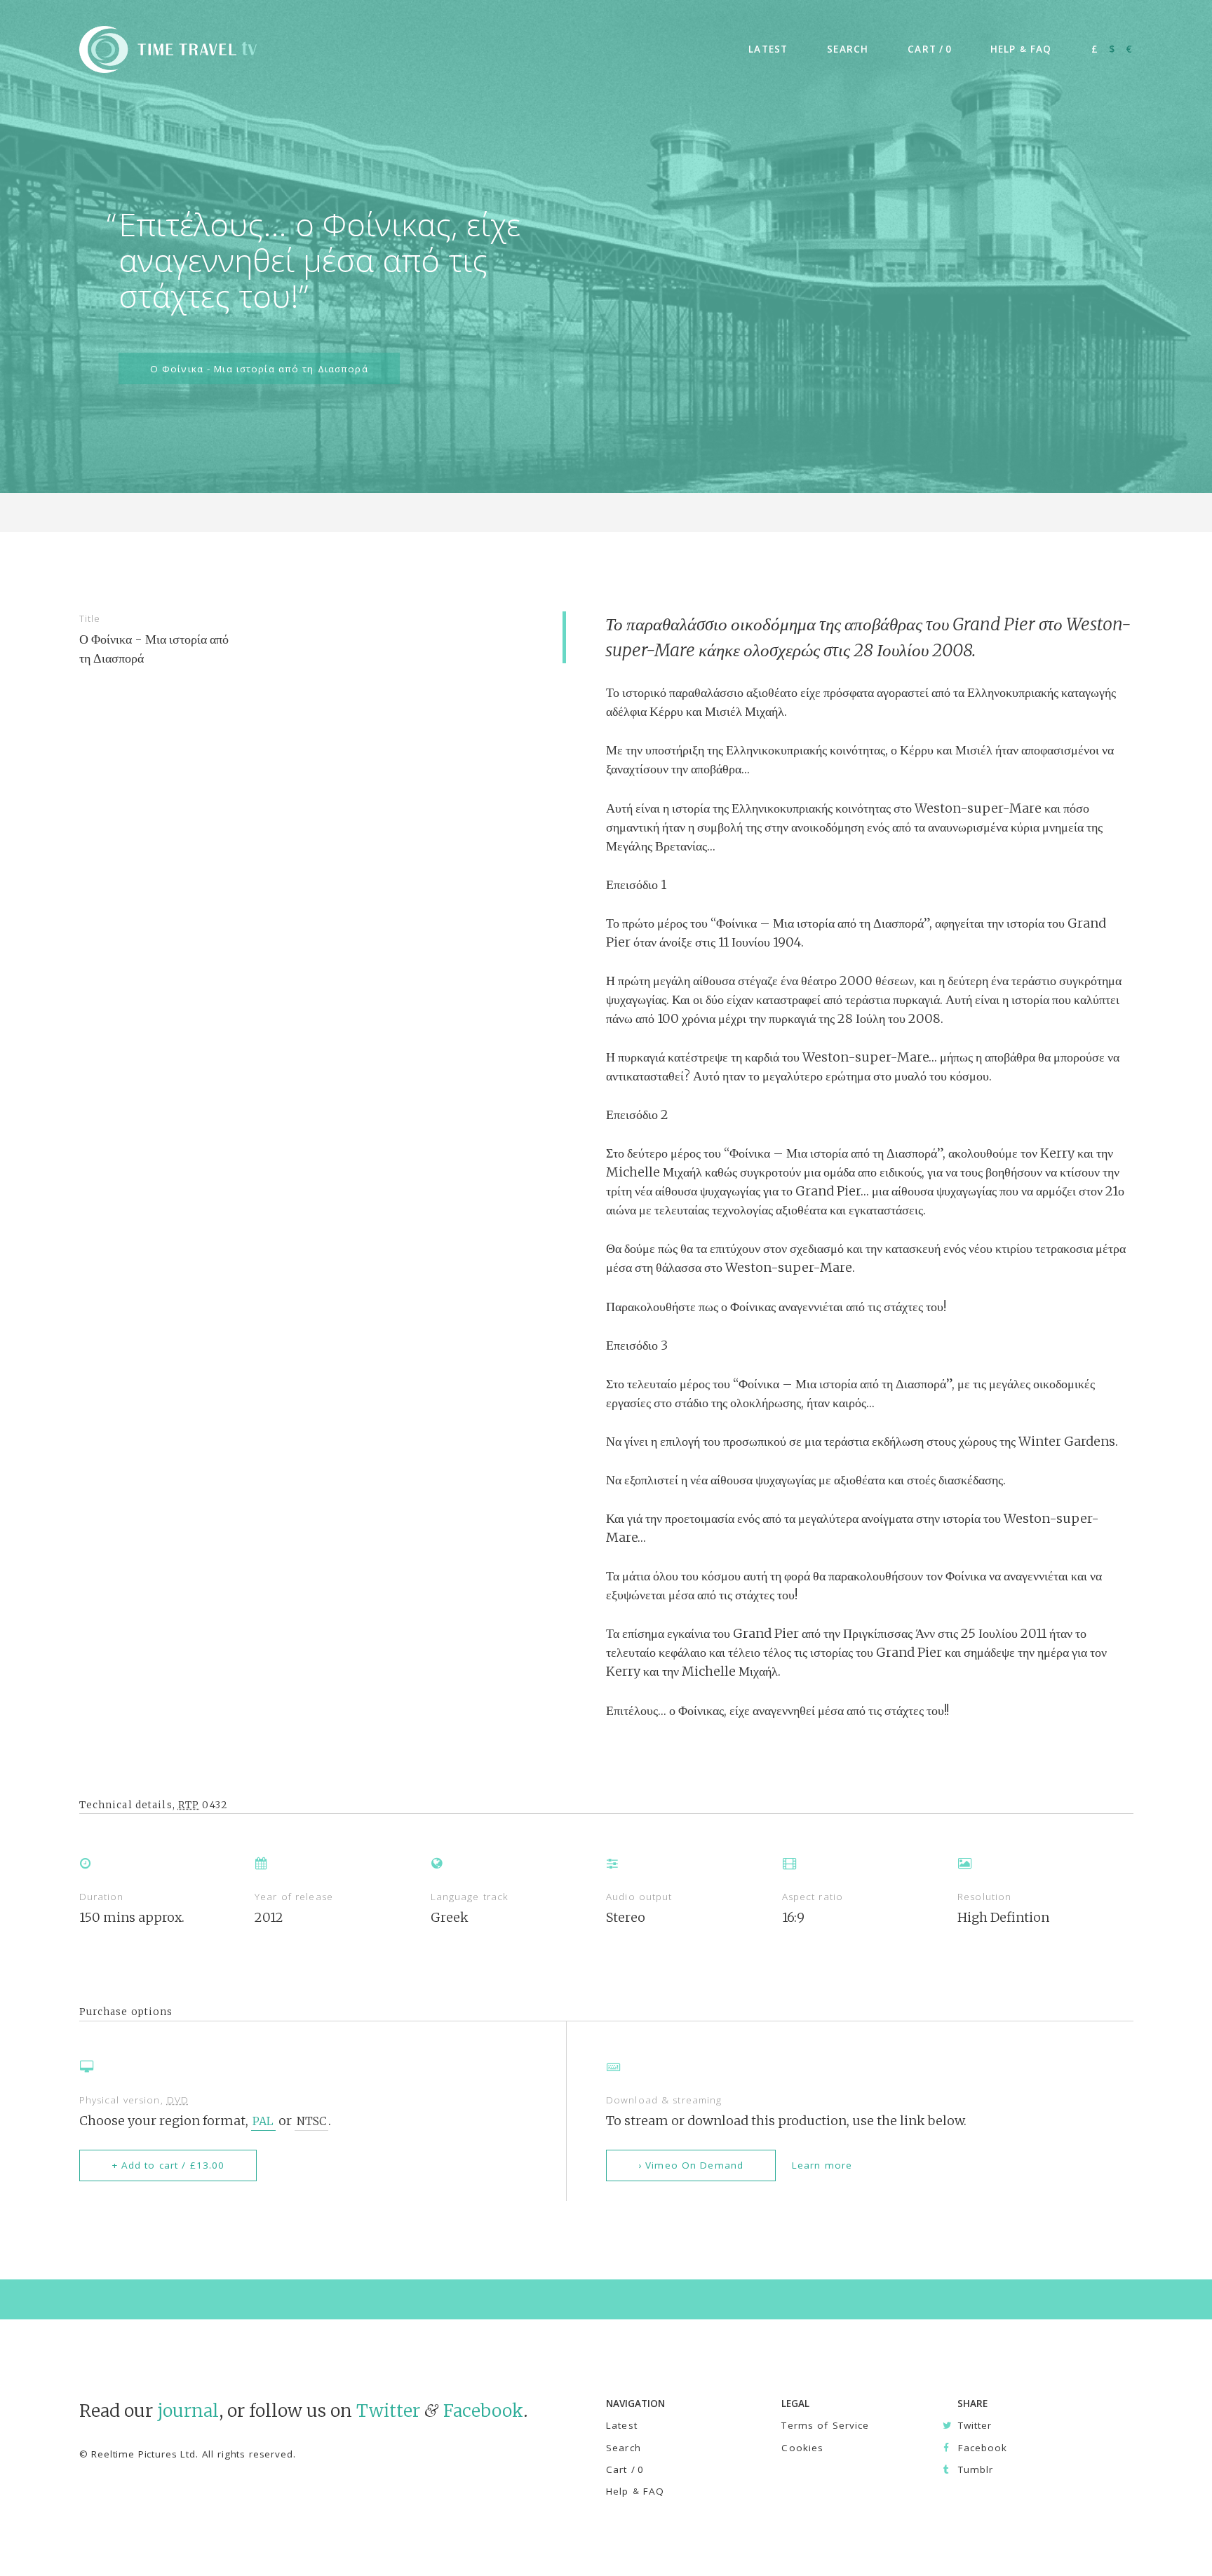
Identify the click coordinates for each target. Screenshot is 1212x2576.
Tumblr (975, 2469)
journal (188, 2411)
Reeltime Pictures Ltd (143, 2454)
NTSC (311, 2121)
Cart (625, 2469)
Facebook (483, 2411)
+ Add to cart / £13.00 (168, 2165)
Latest (622, 2425)
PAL (263, 2121)
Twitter (388, 2411)
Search (624, 2448)
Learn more (822, 2165)
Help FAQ (635, 2491)
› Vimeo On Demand (691, 2165)
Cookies (802, 2448)
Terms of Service (825, 2425)
